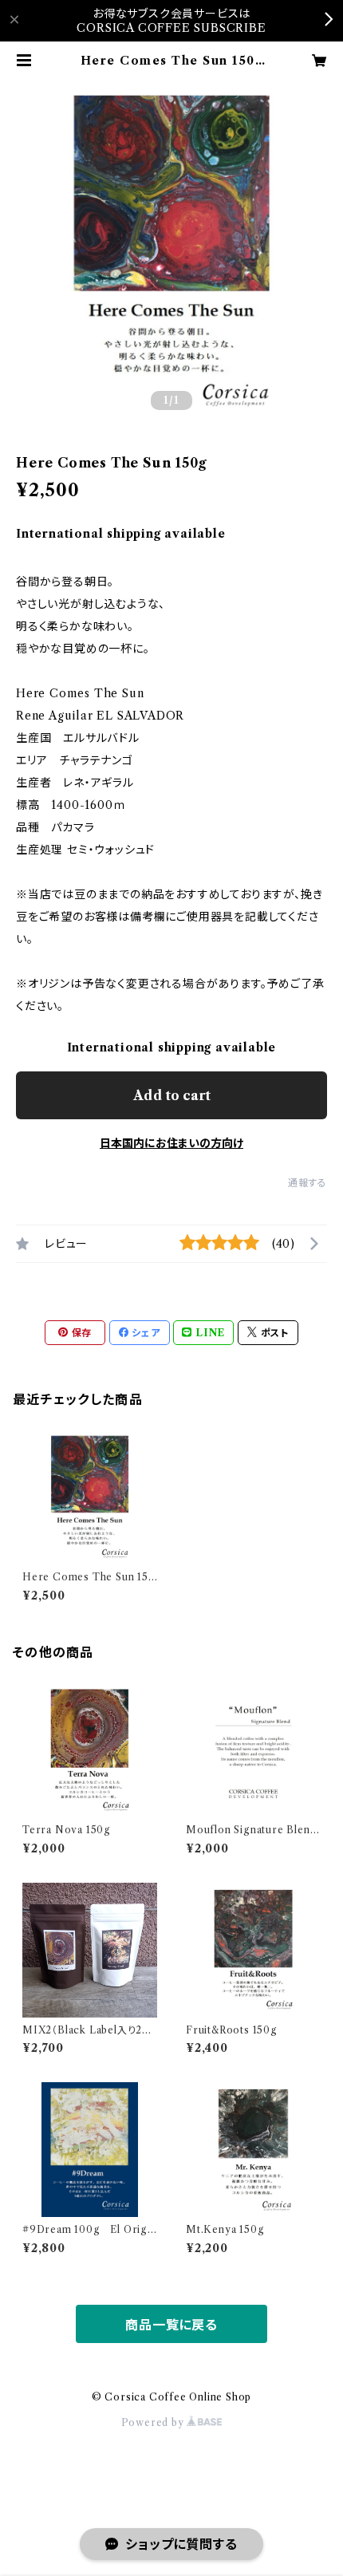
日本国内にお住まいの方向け (171, 1143)
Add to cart (172, 1095)
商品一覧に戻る (171, 2325)
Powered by (154, 2422)
